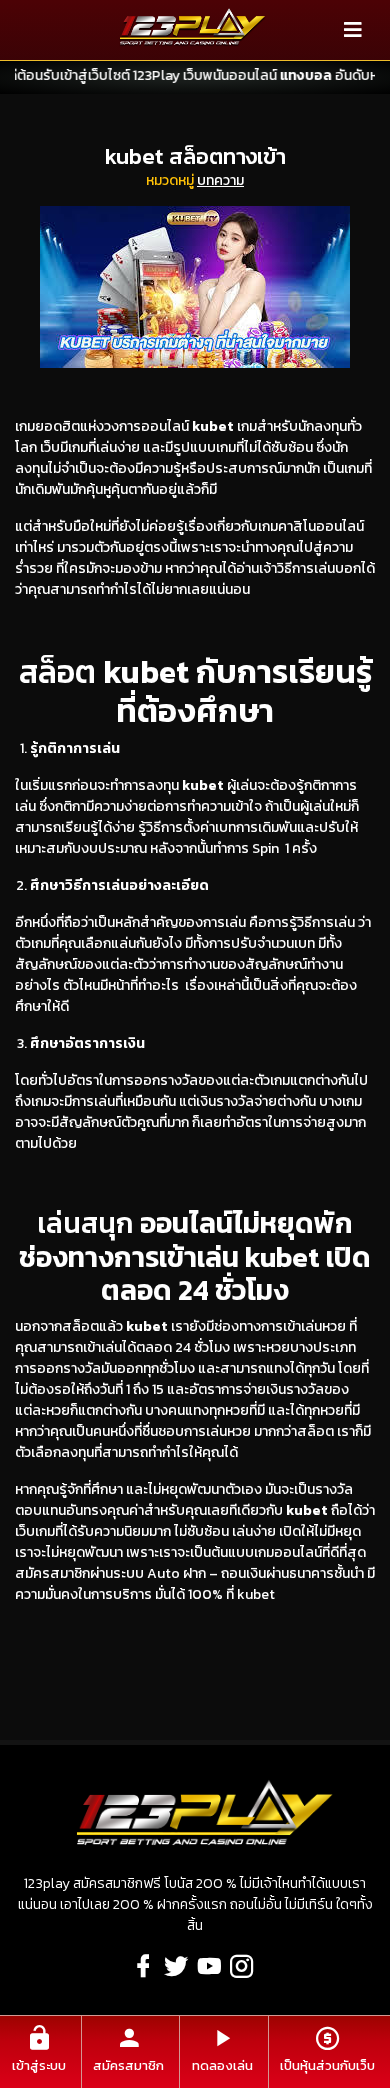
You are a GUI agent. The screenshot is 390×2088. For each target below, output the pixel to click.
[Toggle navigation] (353, 30)
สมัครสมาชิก (128, 2065)
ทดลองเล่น (222, 2065)
